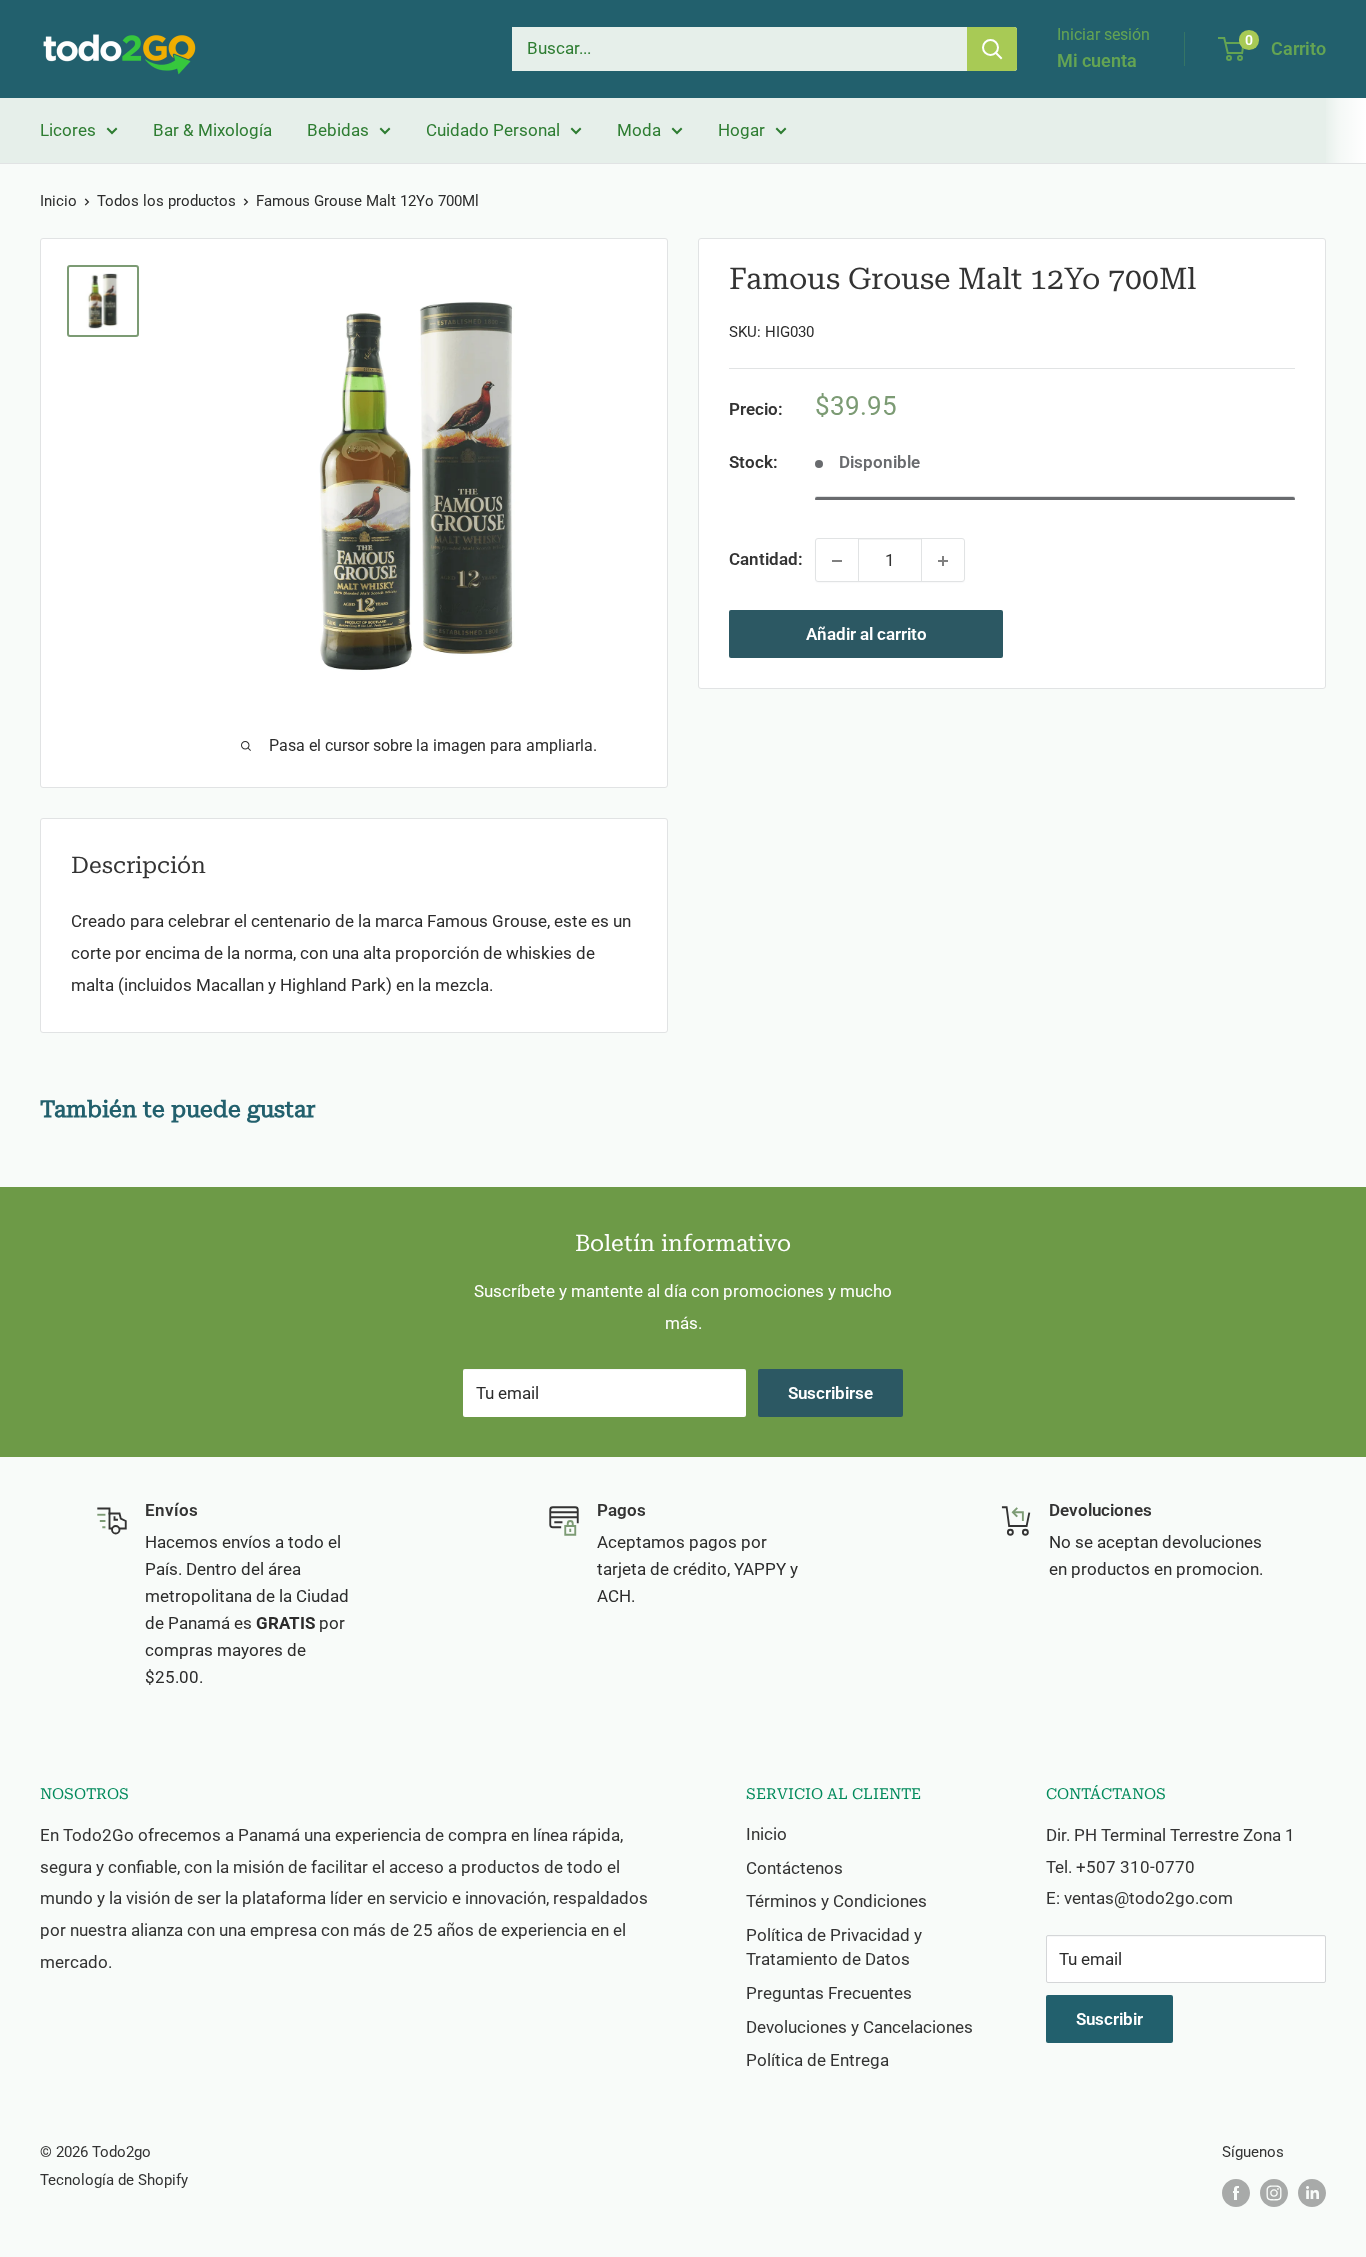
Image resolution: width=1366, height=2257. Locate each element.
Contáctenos (794, 1868)
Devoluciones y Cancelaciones (859, 2027)
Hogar (741, 130)
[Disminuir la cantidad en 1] (837, 561)
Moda (639, 130)
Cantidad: (766, 560)
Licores (68, 130)
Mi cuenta (1097, 60)
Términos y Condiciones (836, 1901)
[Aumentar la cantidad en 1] (943, 561)
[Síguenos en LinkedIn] (1312, 2192)
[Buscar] (992, 49)
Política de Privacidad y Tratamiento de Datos (834, 1947)
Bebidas (338, 130)
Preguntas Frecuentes (829, 1993)
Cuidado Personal (493, 130)
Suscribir (1109, 2019)
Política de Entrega (817, 2060)
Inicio (58, 201)
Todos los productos (166, 201)
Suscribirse (830, 1393)
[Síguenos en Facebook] (1236, 2192)
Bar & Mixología (212, 130)
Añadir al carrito (866, 635)
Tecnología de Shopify (114, 2180)
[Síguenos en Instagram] (1274, 2192)
